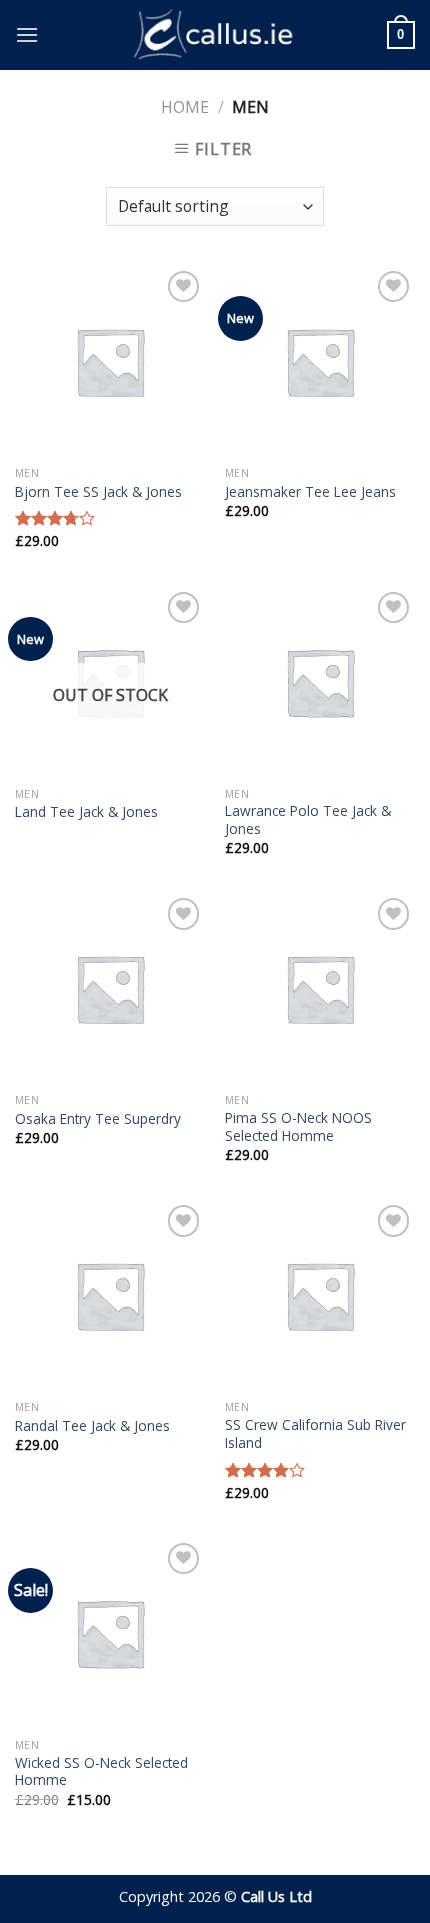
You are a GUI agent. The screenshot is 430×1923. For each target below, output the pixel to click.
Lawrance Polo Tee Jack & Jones (308, 819)
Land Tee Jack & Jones (86, 812)
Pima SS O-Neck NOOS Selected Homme (298, 1126)
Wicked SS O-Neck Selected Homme (101, 1771)
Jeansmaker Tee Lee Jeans (310, 492)
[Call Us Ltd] (215, 35)
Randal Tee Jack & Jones (92, 1426)
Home (185, 107)
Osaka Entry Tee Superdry (98, 1119)
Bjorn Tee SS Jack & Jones (98, 492)
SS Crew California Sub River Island (315, 1433)
